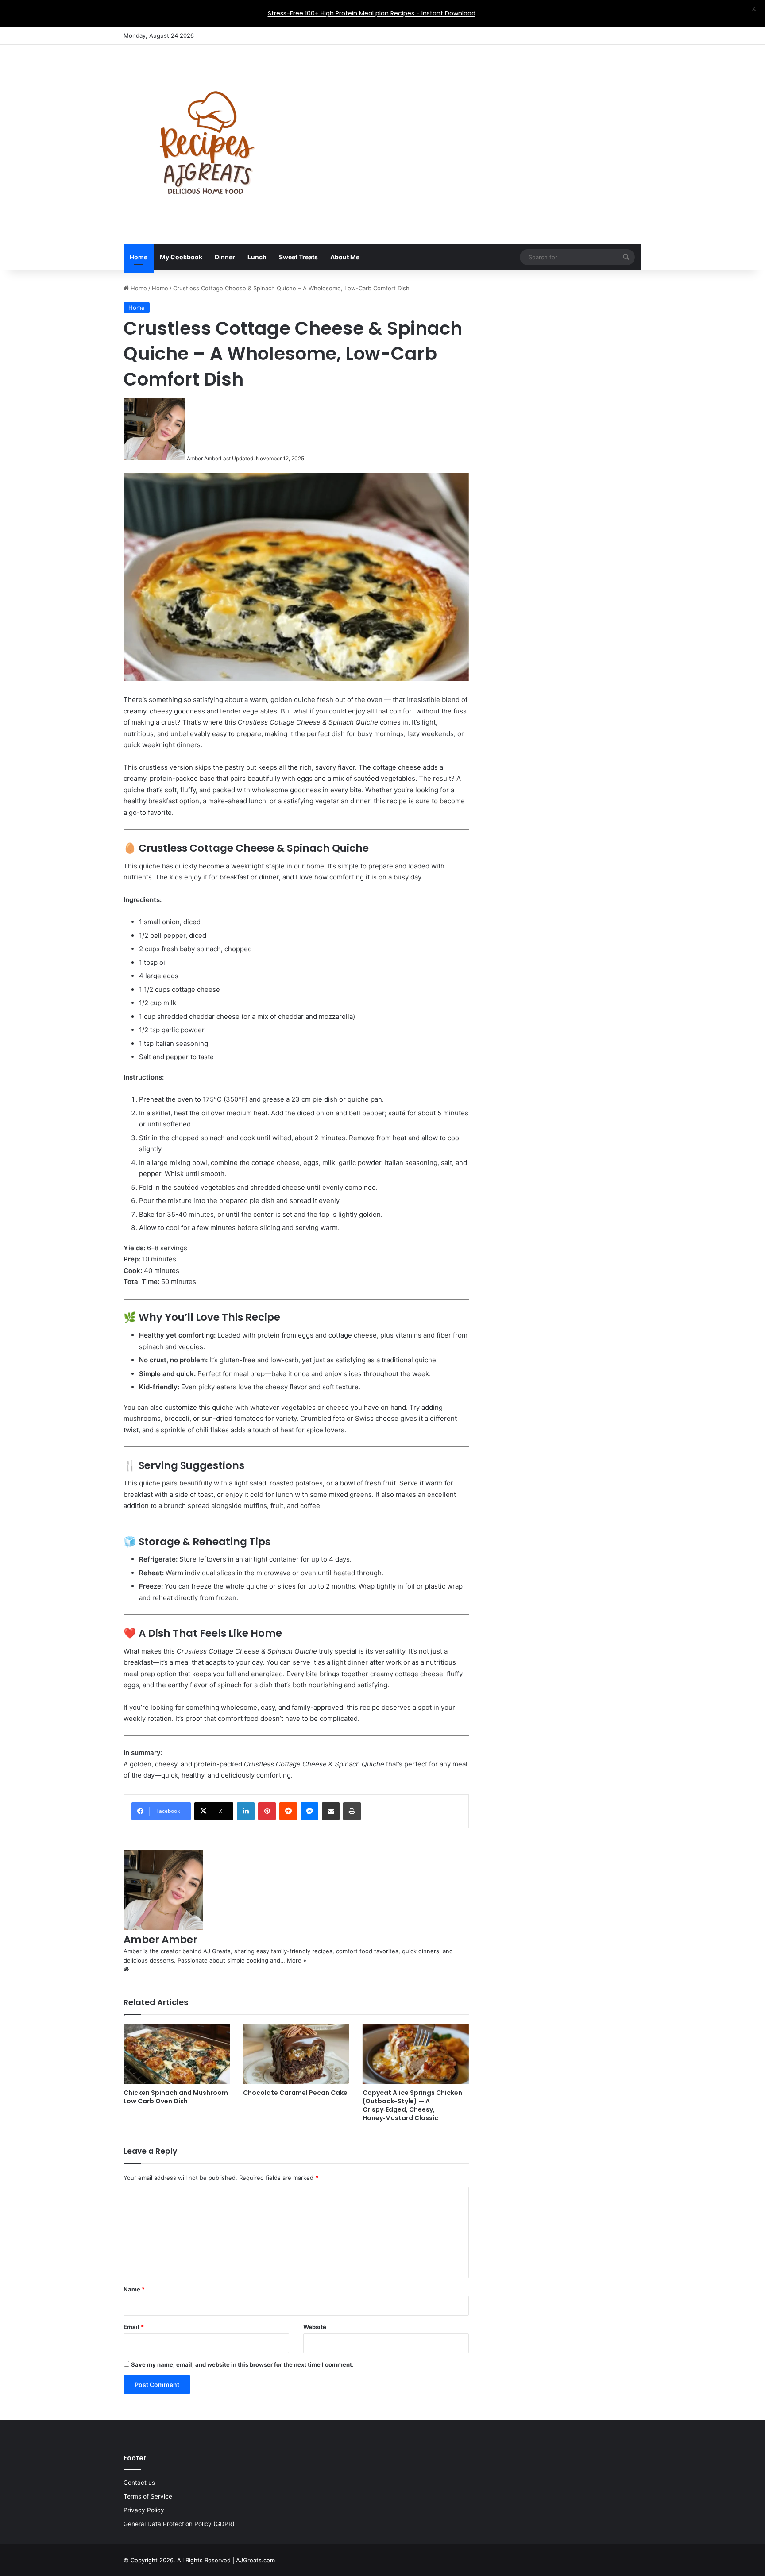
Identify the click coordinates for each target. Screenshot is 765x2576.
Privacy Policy (144, 2510)
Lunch (257, 257)
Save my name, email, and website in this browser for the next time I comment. (242, 2364)
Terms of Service (148, 2496)
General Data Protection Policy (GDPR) (179, 2524)
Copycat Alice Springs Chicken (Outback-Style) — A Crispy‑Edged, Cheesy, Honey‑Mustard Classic (412, 2105)
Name (134, 2289)
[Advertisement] (471, 116)
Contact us (139, 2483)
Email (134, 2327)
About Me (345, 257)
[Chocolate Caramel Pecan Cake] (296, 2054)
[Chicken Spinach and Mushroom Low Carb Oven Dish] (177, 2054)
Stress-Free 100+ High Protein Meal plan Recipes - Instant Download (372, 13)
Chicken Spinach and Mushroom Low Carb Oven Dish (176, 2097)
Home (139, 257)
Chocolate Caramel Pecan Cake (295, 2093)
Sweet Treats (298, 257)
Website (315, 2327)
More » (297, 1960)
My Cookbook (181, 257)
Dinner (225, 257)
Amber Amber (203, 458)
